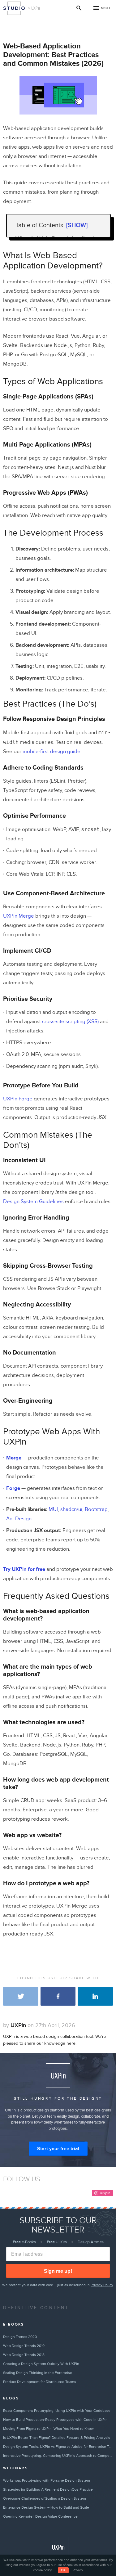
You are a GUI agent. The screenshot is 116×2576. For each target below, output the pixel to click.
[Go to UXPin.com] (58, 2547)
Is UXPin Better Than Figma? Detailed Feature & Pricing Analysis (57, 2438)
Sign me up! (58, 2271)
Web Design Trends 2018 (24, 2355)
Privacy (78, 2570)
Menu (105, 8)
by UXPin (34, 8)
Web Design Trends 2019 (24, 2346)
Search (79, 8)
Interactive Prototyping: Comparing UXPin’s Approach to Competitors (58, 2456)
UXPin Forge (18, 1099)
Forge (13, 1488)
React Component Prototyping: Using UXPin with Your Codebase (57, 2411)
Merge (14, 1458)
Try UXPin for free (24, 1569)
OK (63, 2570)
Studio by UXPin (14, 8)
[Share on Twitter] (21, 1996)
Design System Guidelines (33, 1202)
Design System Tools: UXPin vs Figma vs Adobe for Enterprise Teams (58, 2447)
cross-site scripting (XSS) (70, 1022)
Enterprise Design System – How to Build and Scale (46, 2507)
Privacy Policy (102, 2285)
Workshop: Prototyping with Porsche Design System (47, 2480)
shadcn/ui (71, 1509)
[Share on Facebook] (58, 1996)
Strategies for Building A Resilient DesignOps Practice (48, 2489)
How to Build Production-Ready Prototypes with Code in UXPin (55, 2420)
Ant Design (19, 1519)
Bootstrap (96, 1509)
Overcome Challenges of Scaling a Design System (45, 2498)
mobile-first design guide (52, 752)
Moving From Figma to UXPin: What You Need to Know (48, 2429)
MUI (53, 1509)
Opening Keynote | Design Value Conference (40, 2516)
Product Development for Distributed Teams (40, 2382)
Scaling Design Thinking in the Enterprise (38, 2373)
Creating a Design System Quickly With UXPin (41, 2364)
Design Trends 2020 (20, 2337)
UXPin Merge (19, 916)
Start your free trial (58, 2149)
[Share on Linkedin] (95, 1996)
